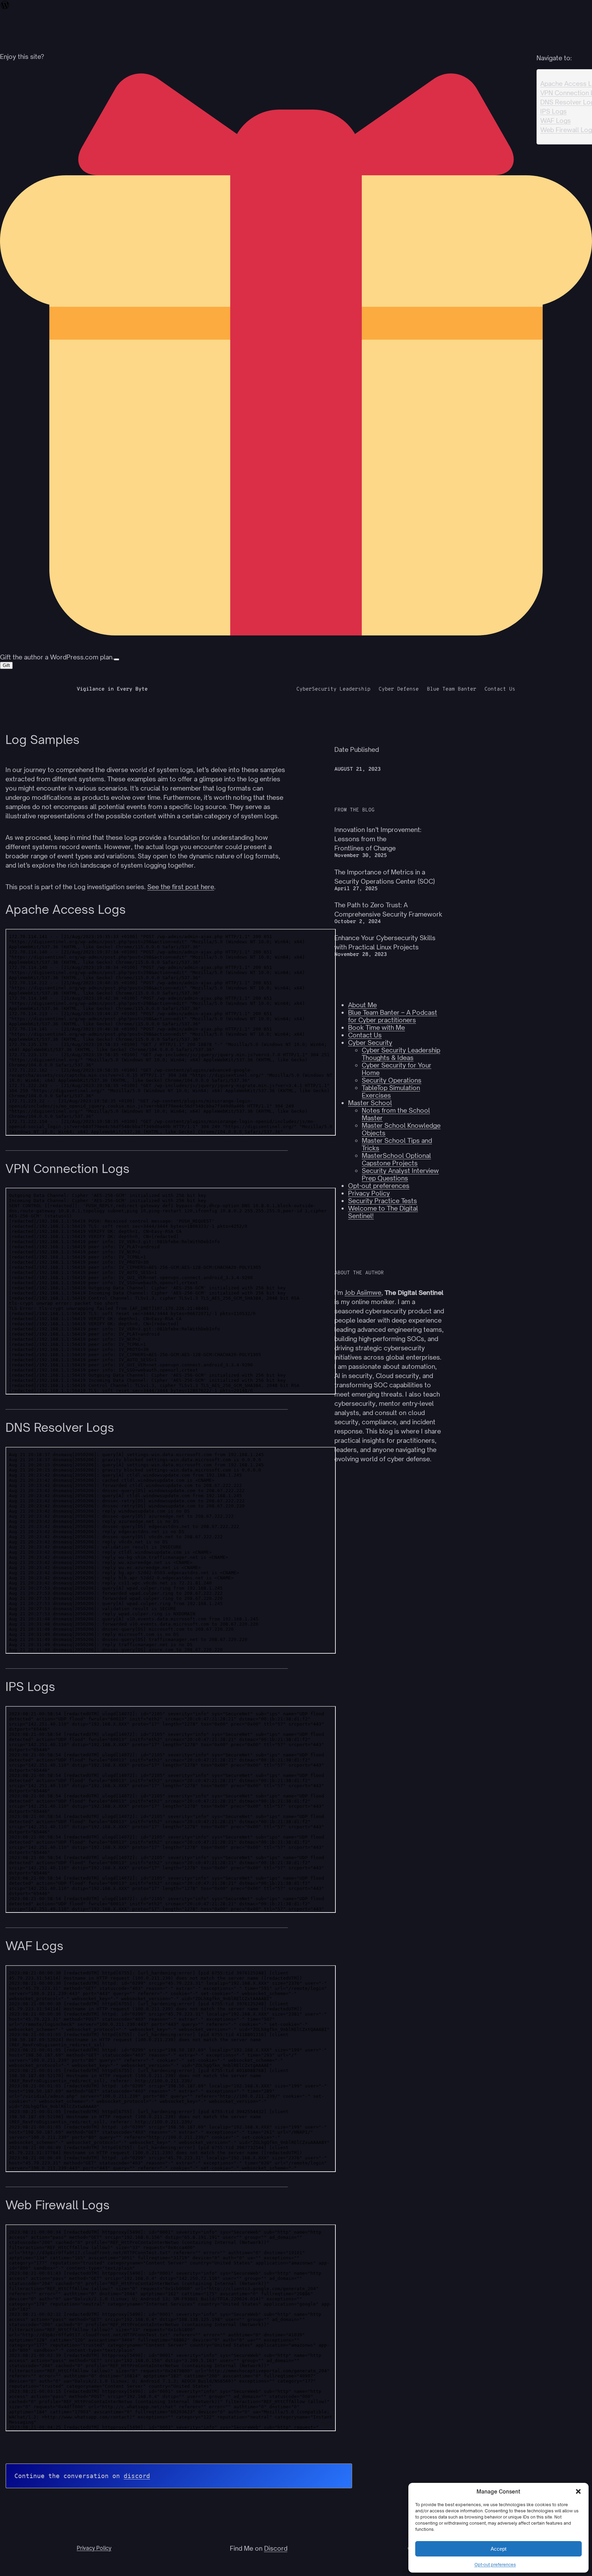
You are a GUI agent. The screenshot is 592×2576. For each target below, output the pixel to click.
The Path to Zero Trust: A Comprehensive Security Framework (388, 910)
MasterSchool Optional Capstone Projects (396, 1159)
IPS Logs (553, 111)
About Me (362, 1005)
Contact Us (365, 1035)
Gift (6, 665)
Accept (498, 2549)
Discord (276, 2548)
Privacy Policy (369, 1193)
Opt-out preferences (495, 2565)
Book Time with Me (377, 1027)
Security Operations (392, 1080)
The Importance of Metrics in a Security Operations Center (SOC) (385, 877)
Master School (370, 1103)
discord (137, 2476)
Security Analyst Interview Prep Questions (400, 1174)
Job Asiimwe (363, 1292)
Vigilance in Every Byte (112, 689)
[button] (578, 2491)
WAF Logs (556, 121)
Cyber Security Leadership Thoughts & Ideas (401, 1054)
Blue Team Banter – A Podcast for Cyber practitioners (393, 1016)
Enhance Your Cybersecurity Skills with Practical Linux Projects (385, 942)
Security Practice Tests (383, 1201)
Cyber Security (370, 1043)
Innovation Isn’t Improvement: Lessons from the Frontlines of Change (378, 839)
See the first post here (181, 887)
